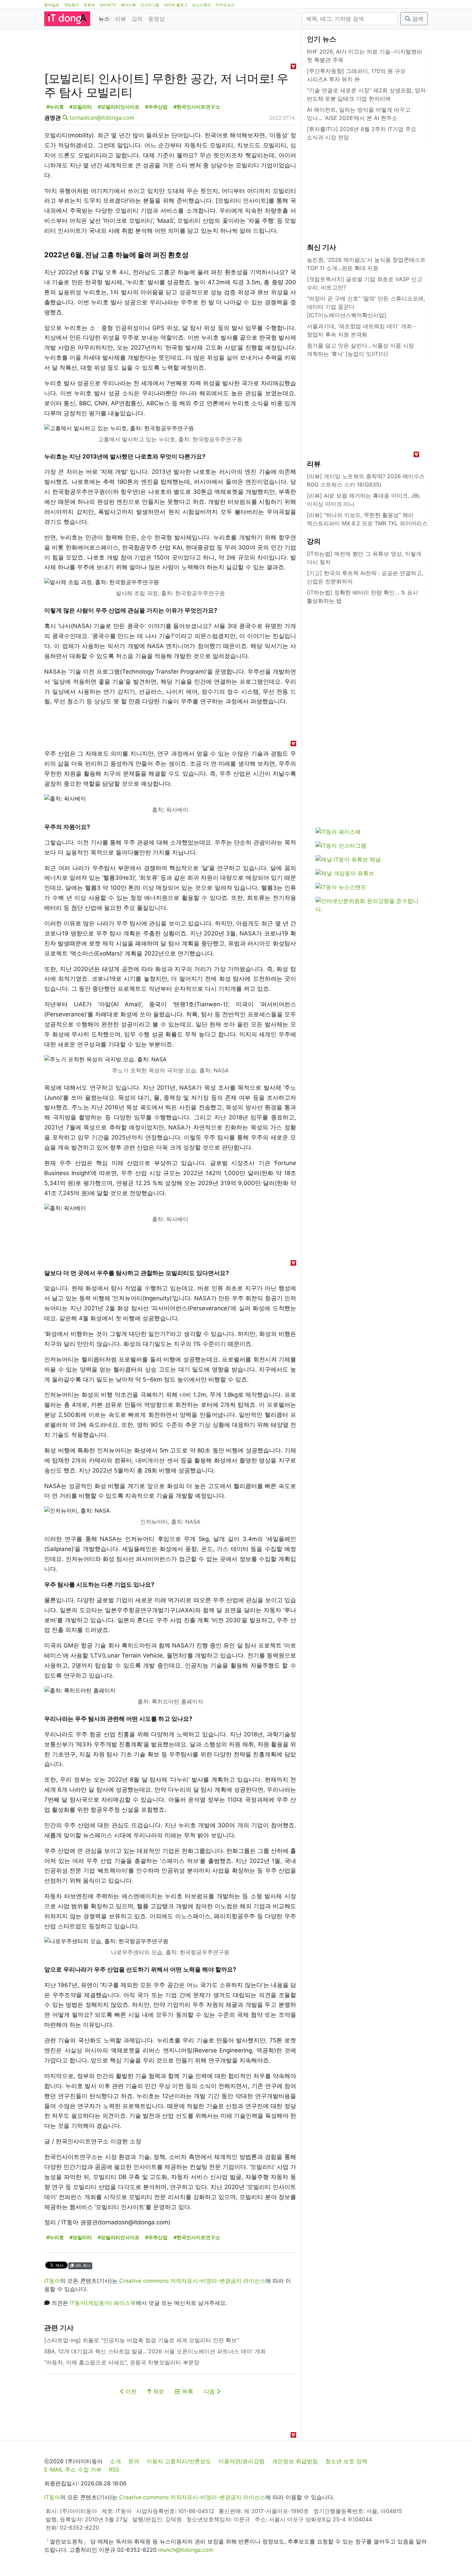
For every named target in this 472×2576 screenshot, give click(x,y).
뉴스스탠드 (202, 5)
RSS (114, 2469)
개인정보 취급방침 (295, 2461)
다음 (210, 2391)
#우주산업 (156, 107)
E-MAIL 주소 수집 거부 (73, 2469)
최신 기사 (322, 247)
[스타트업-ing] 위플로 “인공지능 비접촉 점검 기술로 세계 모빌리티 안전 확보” (141, 2340)
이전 (130, 2391)
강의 (137, 19)
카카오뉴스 (225, 5)
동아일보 (52, 5)
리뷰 (121, 19)
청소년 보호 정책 (346, 2461)
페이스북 (128, 5)
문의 (134, 2461)
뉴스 (104, 19)
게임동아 (72, 5)
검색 (417, 19)
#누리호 (55, 107)
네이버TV (108, 5)
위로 (158, 2391)
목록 (187, 2391)
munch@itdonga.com (186, 2550)
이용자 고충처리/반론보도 (179, 2461)
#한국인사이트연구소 (197, 107)
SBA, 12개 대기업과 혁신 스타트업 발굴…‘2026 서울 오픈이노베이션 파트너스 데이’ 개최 (155, 2351)
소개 (115, 2461)
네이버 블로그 (176, 5)
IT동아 (52, 2281)
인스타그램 (150, 5)
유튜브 (89, 5)
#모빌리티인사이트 (119, 107)
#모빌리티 (81, 107)
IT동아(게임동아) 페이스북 (103, 2303)
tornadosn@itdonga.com (102, 118)
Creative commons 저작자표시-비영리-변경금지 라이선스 (192, 2281)
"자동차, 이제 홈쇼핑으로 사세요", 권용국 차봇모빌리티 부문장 (122, 2362)
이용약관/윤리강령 (242, 2461)
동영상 (157, 19)
